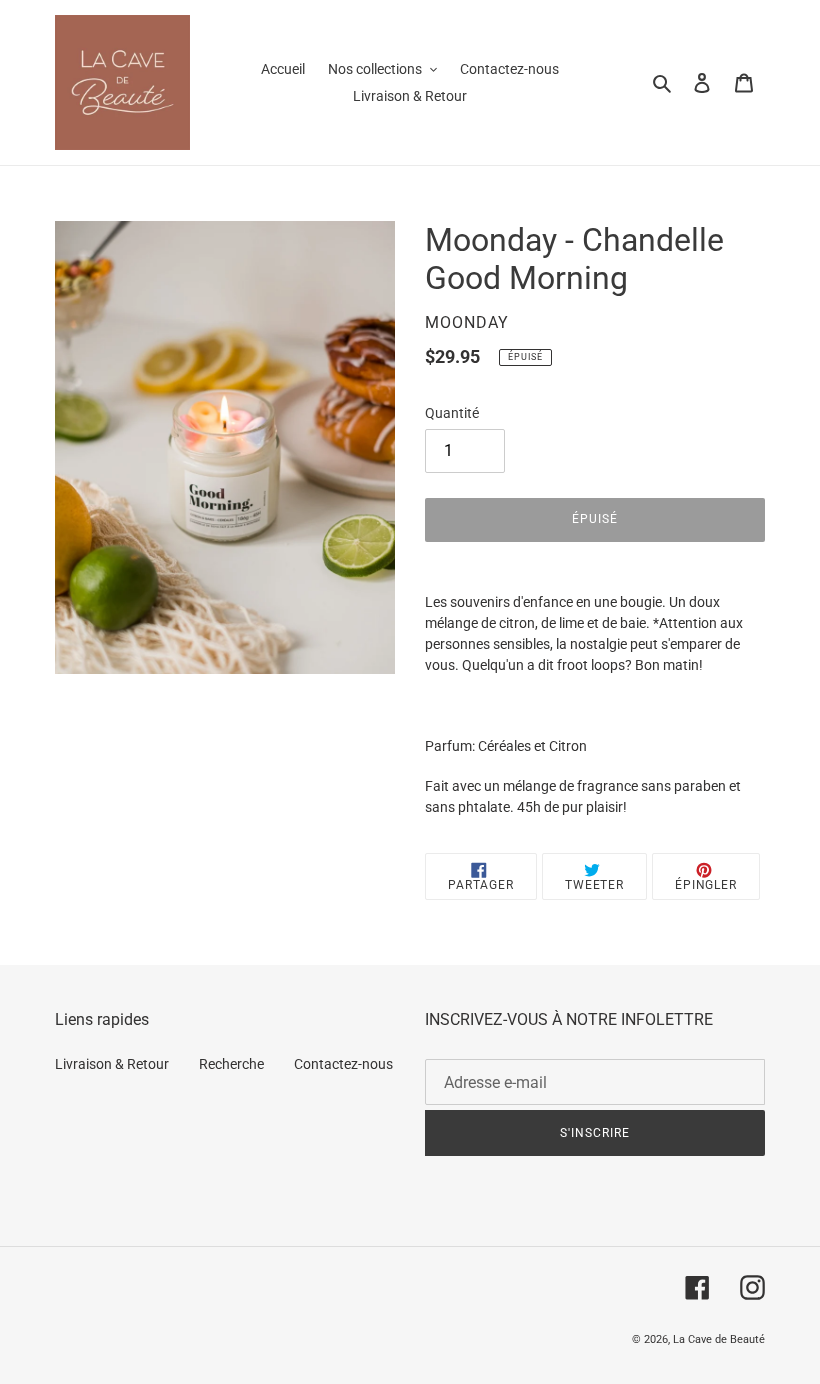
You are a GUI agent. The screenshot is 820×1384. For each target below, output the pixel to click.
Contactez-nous (343, 1064)
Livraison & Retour (112, 1064)
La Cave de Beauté (719, 1339)
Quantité (452, 413)
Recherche (231, 1064)
